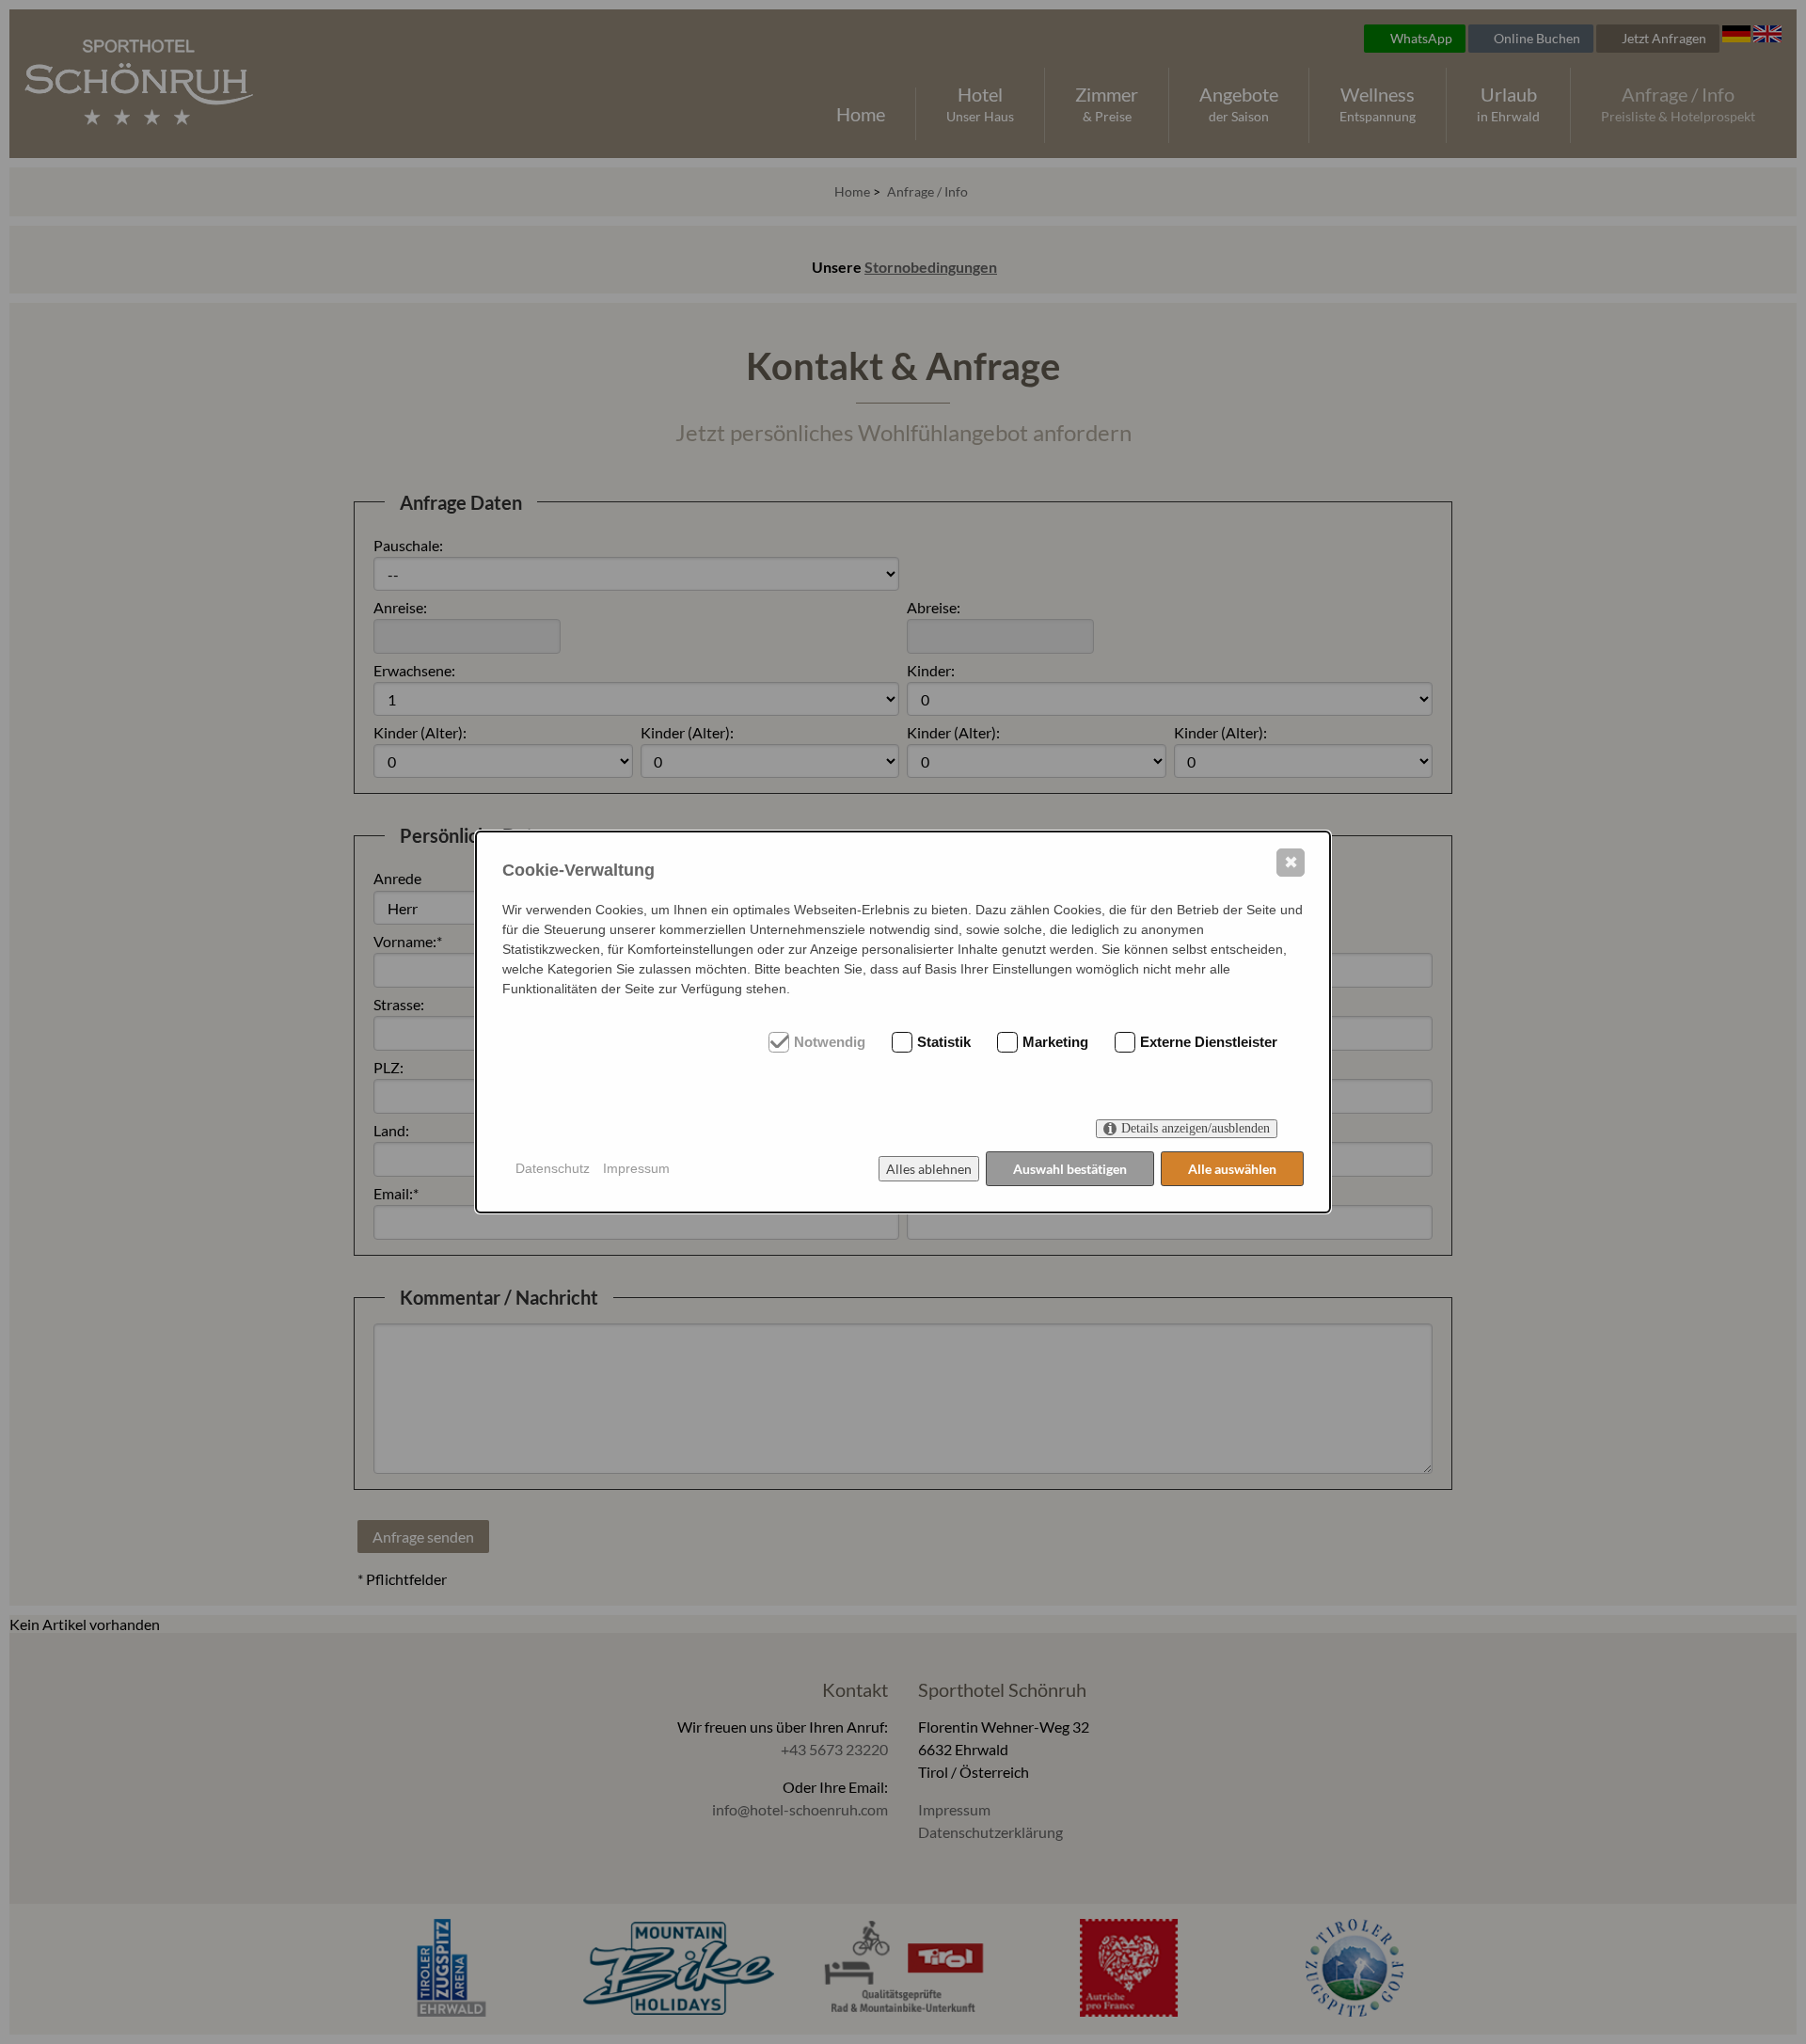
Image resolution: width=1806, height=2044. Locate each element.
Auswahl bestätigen (1070, 1169)
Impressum (636, 1168)
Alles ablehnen (929, 1169)
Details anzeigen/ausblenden (1196, 1128)
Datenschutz (553, 1168)
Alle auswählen (1232, 1169)
